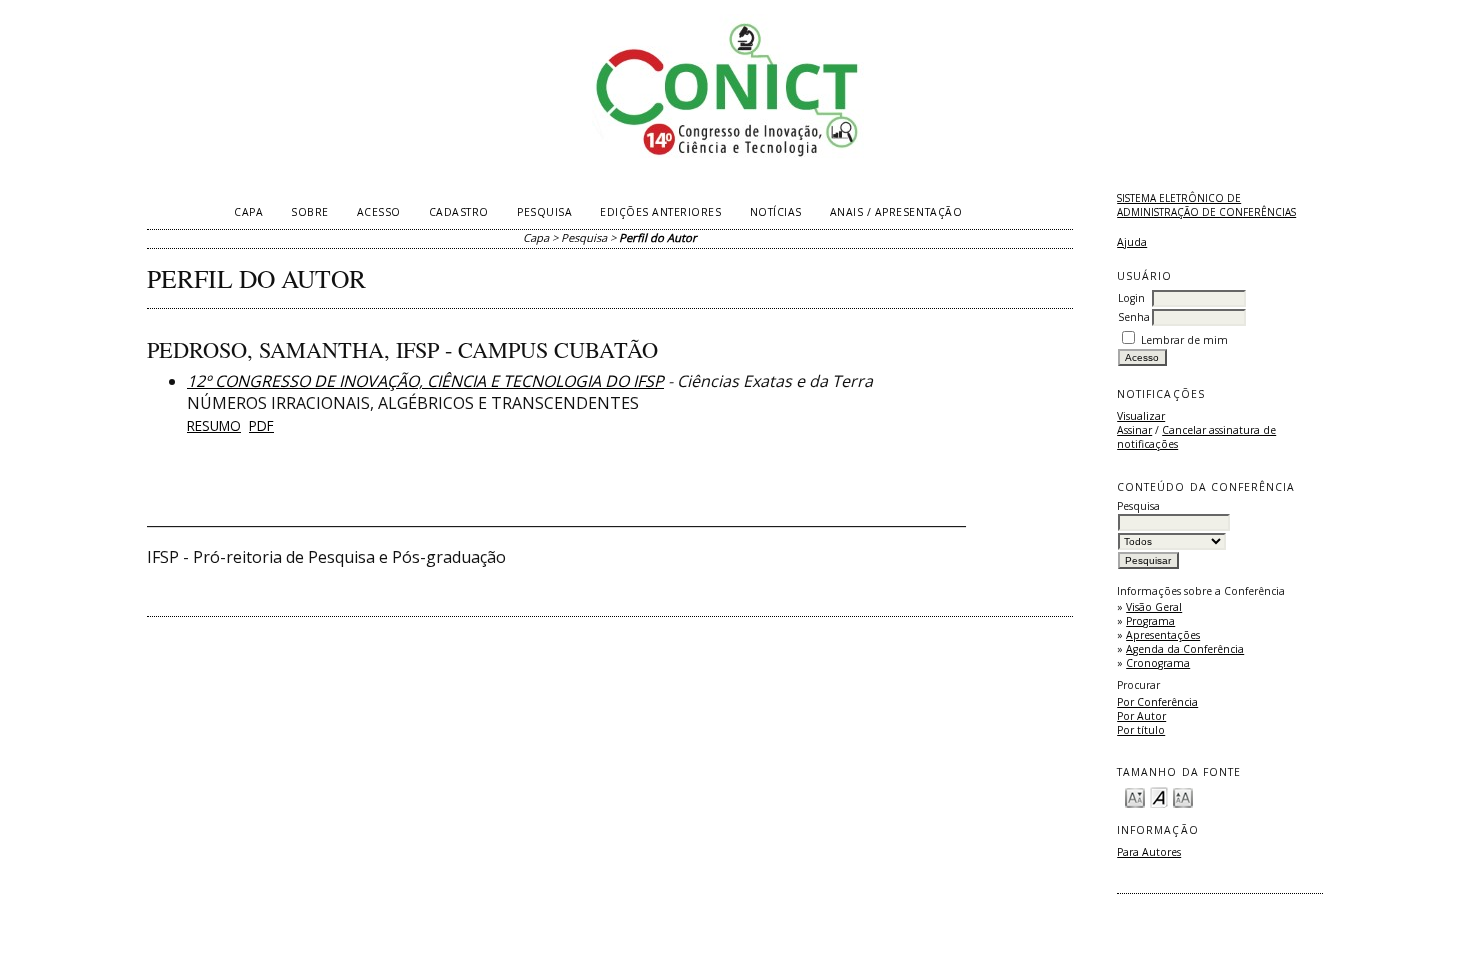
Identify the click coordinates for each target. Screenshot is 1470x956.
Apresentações (1163, 635)
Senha (1134, 317)
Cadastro (459, 212)
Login (1131, 298)
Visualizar (1141, 416)
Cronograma (1158, 663)
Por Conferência (1157, 702)
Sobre (310, 212)
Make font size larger (1183, 796)
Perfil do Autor (658, 237)
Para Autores (1149, 852)
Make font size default (1159, 796)
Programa (1150, 621)
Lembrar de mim (1184, 340)
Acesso (379, 212)
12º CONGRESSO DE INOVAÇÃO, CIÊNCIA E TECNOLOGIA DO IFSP (425, 381)
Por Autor (1141, 716)
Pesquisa (544, 212)
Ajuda (1132, 242)
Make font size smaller (1135, 796)
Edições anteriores (660, 212)
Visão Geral (1154, 607)
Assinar (1134, 430)
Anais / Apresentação (896, 212)
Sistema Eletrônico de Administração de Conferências (1206, 205)
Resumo (214, 425)
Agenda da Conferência (1185, 649)
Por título (1141, 730)
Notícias (776, 212)
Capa (248, 212)
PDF (261, 425)
